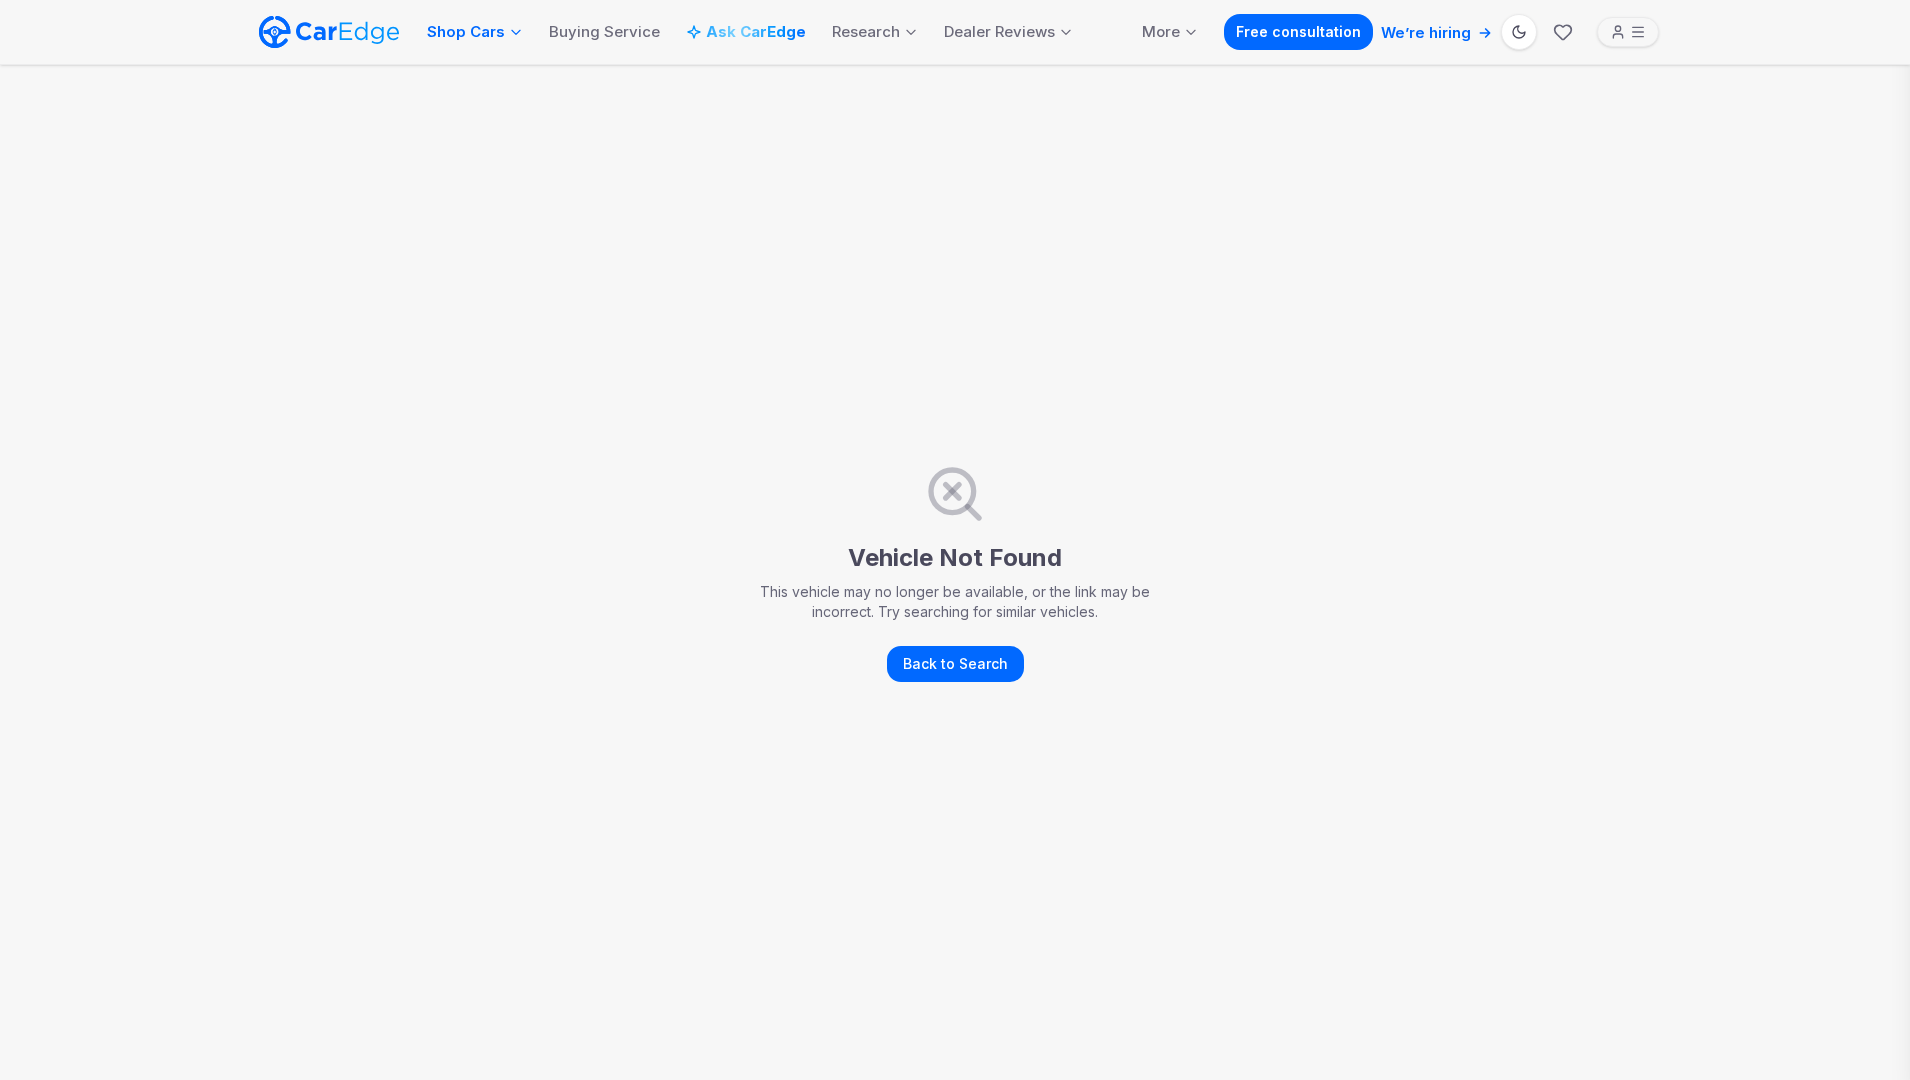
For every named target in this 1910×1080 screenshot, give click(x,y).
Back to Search (955, 663)
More (1161, 31)
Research (866, 31)
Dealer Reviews (999, 31)
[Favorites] (1563, 32)
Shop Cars (466, 31)
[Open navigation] (1628, 32)
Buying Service (604, 31)
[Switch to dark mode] (1519, 32)
